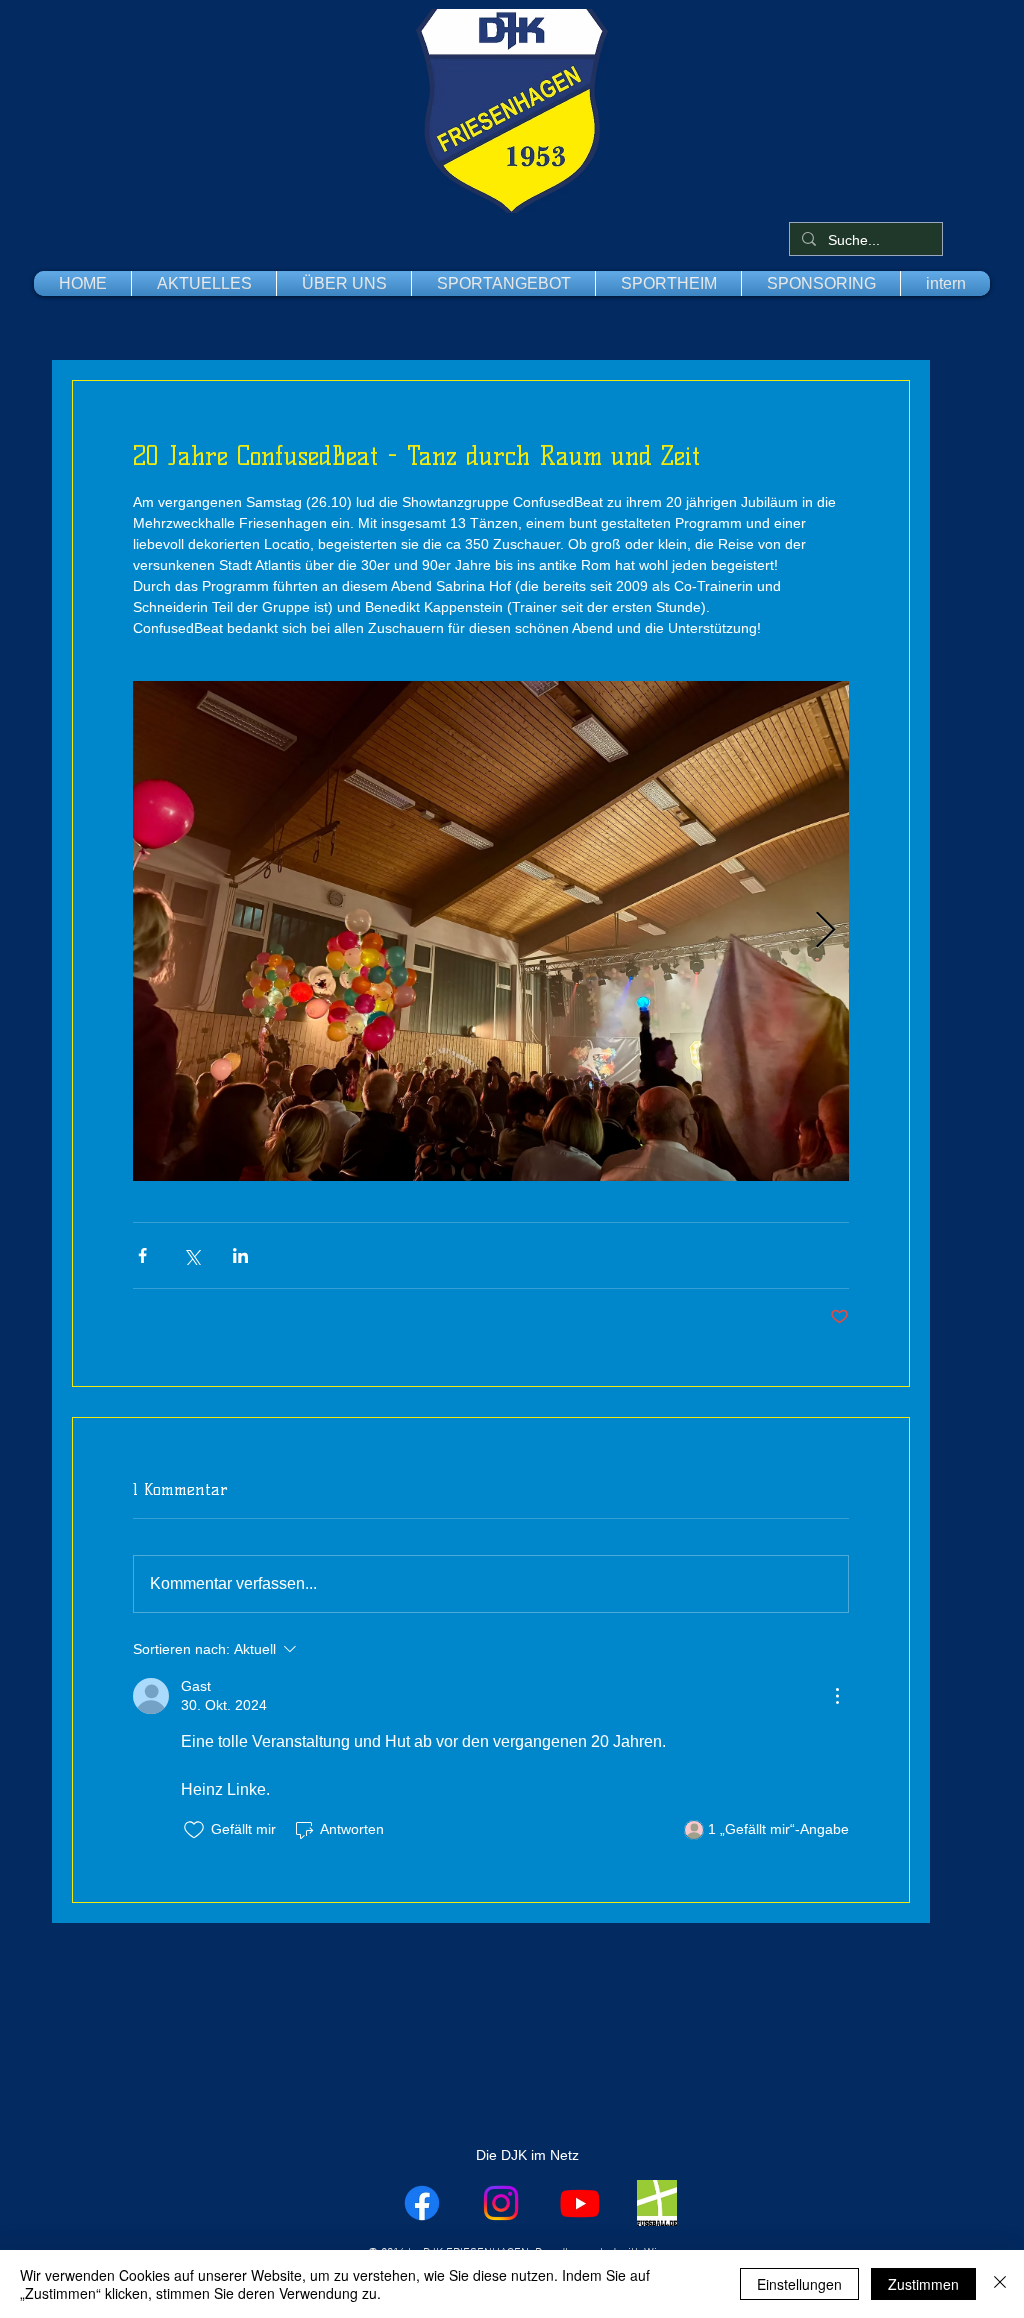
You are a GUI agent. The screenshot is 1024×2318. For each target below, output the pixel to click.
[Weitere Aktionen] (837, 1696)
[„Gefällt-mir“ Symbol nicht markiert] (194, 1830)
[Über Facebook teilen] (142, 1255)
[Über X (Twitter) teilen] (191, 1255)
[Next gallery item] (825, 931)
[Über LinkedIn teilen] (240, 1255)
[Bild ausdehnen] (491, 931)
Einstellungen (799, 2284)
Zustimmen (923, 2284)
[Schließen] (1000, 2284)
